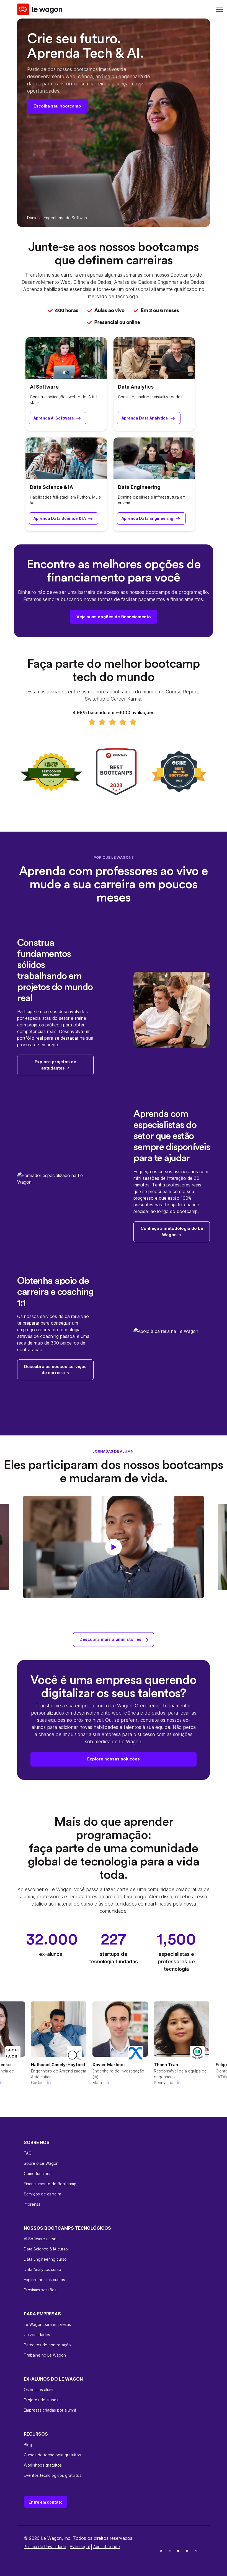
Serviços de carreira (42, 2194)
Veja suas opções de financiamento (114, 617)
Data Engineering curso (45, 2259)
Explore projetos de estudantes (55, 1065)
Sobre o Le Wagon (41, 2163)
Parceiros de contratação (47, 2345)
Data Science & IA (51, 487)
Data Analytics (136, 387)
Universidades (37, 2335)
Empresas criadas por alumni (50, 2410)
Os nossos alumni (40, 2390)
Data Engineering (139, 487)
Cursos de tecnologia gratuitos (52, 2455)
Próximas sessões (40, 2290)
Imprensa (32, 2204)
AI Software (44, 387)
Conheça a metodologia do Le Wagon (172, 1231)
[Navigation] (220, 9)
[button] (114, 1547)
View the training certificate (49, 2557)
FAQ (28, 2153)
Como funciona (38, 2173)
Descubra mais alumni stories (110, 1639)
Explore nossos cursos (44, 2280)
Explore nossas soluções (114, 1759)
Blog (28, 2445)
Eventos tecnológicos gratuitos (53, 2475)
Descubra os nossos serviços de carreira (55, 1370)
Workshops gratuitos (43, 2465)
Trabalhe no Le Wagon (45, 2355)
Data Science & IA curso (46, 2249)
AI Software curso (40, 2239)
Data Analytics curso (42, 2269)
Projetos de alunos (41, 2400)
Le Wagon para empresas (47, 2324)
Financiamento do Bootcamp (50, 2184)
